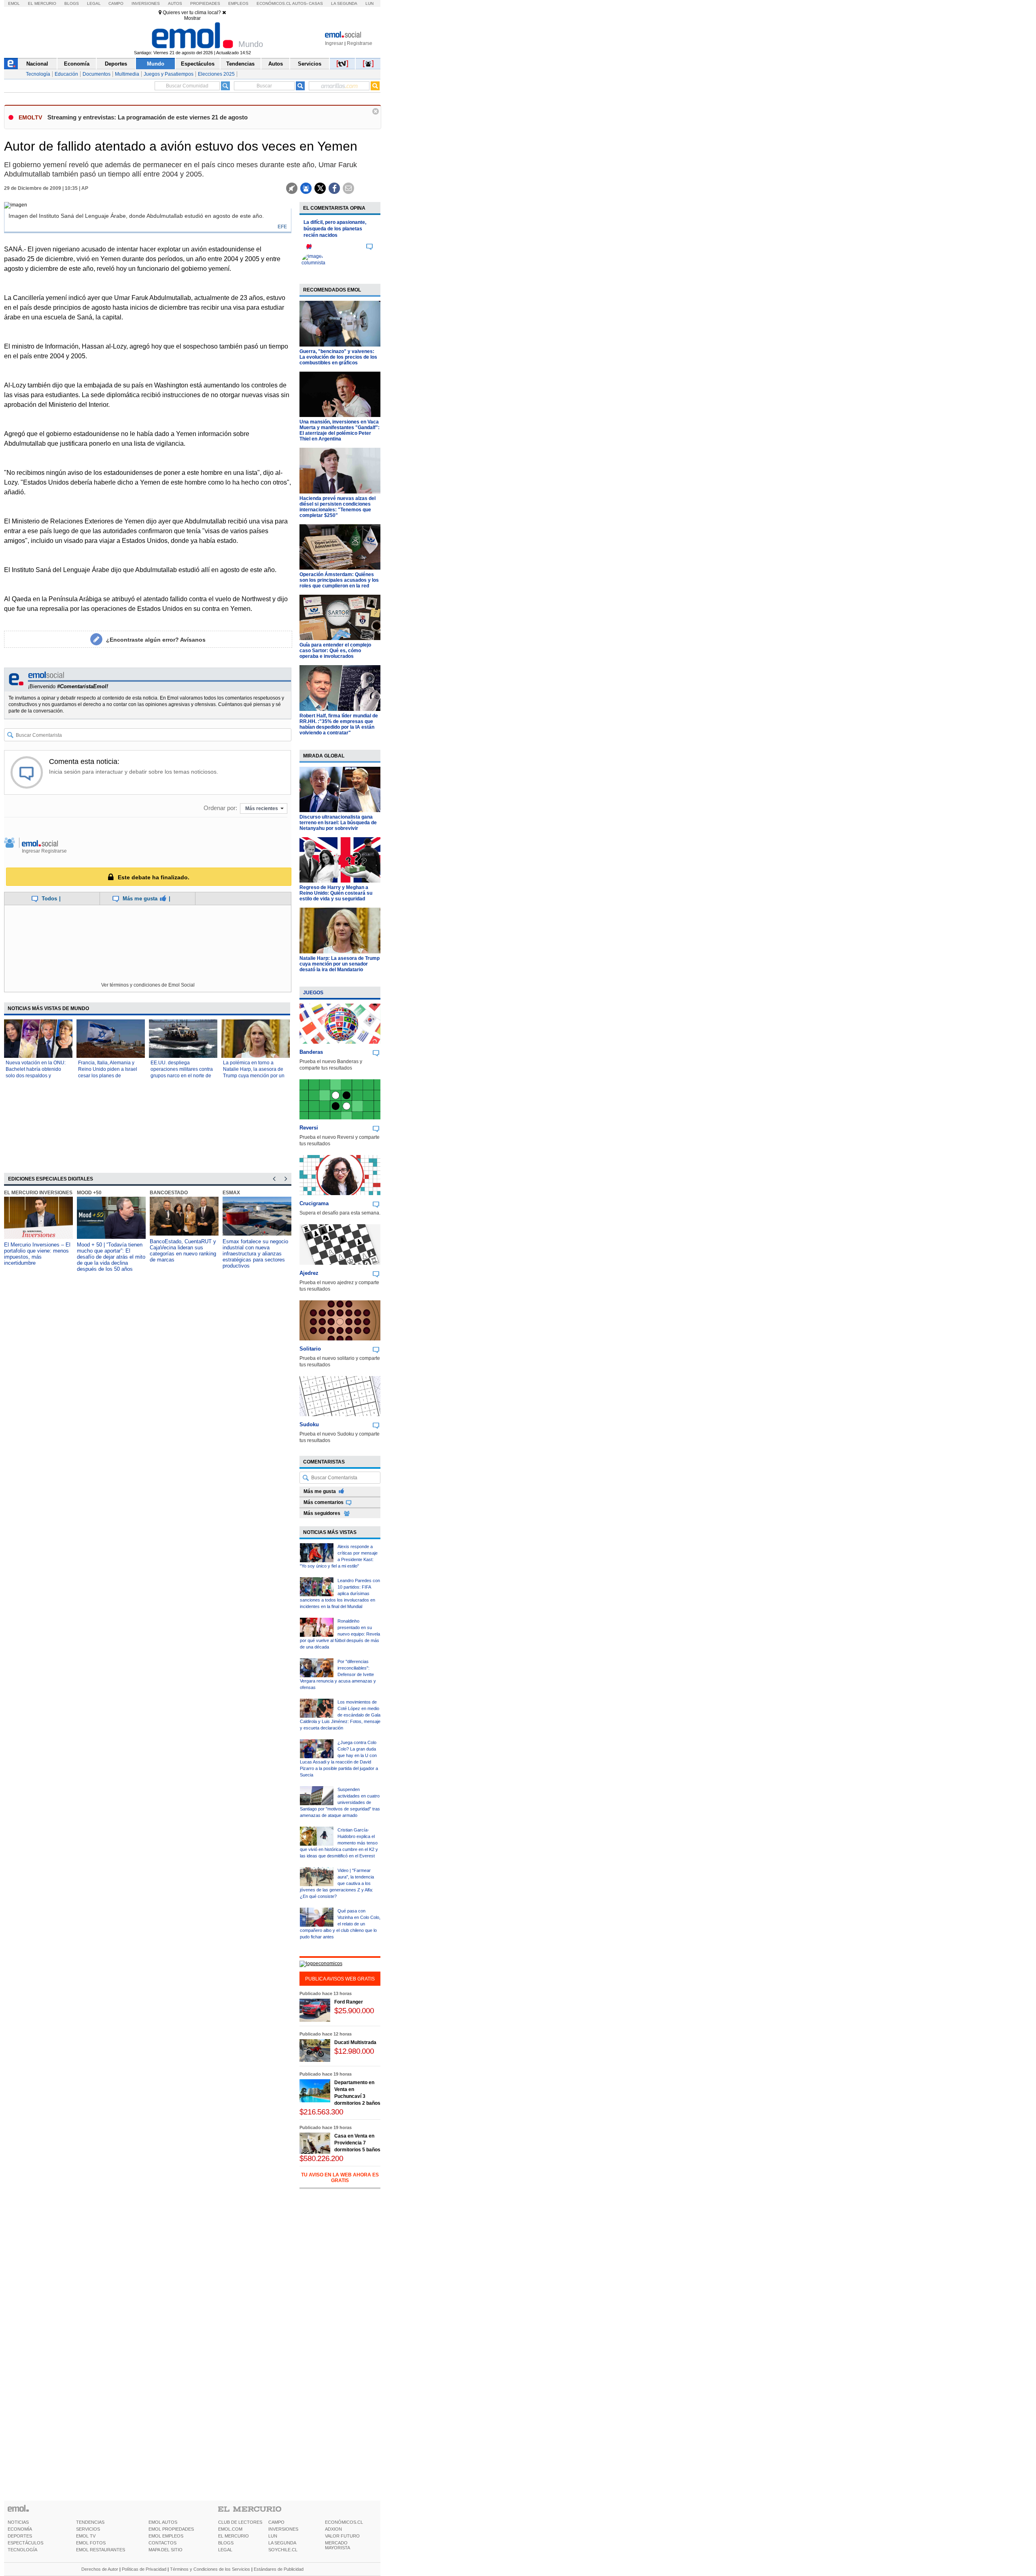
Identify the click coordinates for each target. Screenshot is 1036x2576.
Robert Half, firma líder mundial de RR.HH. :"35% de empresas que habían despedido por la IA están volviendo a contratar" (339, 724)
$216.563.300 (321, 2112)
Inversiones (146, 3)
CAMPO (276, 2522)
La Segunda (344, 3)
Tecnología (38, 74)
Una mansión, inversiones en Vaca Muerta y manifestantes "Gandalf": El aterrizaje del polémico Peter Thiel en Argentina (340, 430)
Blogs (72, 3)
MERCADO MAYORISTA (338, 2545)
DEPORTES (20, 2536)
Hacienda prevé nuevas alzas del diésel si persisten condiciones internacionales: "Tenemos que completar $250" (338, 507)
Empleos (238, 3)
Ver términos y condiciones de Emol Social (148, 985)
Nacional (37, 64)
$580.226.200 (321, 2158)
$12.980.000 (354, 2051)
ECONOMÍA (20, 2529)
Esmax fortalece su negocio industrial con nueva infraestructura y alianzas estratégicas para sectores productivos (255, 1254)
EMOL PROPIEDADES (171, 2529)
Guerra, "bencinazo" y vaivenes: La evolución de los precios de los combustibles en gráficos (338, 357)
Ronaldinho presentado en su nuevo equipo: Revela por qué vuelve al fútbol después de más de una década (340, 1634)
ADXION (333, 2529)
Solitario (310, 1349)
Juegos (313, 993)
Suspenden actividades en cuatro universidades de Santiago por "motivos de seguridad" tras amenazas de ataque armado (340, 1802)
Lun (369, 3)
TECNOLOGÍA (22, 2550)
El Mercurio (42, 3)
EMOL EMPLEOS (166, 2536)
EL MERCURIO (234, 2536)
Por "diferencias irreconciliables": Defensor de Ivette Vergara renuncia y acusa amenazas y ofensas (338, 1674)
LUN (273, 2536)
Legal (94, 3)
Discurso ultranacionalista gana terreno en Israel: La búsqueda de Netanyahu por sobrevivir (338, 823)
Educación (66, 74)
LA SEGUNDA (282, 2543)
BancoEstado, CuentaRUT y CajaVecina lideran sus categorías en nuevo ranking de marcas (183, 1251)
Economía (77, 64)
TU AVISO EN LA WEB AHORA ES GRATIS (340, 2178)
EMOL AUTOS (163, 2522)
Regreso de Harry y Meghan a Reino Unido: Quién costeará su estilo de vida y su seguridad (336, 893)
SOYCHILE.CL (283, 2550)
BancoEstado (169, 1193)
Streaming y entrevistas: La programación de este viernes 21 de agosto (148, 117)
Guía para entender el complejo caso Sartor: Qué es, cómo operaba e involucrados (335, 651)
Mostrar (192, 18)
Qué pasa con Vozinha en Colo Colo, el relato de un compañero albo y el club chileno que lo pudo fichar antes (340, 1924)
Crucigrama (314, 1203)
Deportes (116, 64)
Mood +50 (89, 1193)
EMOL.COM (230, 2529)
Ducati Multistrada (355, 2042)
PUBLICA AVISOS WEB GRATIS (340, 1979)
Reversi (309, 1128)
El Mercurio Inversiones (38, 1193)
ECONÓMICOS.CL (344, 2522)
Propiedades (205, 3)
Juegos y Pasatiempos (169, 74)
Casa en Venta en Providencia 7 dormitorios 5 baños (357, 2143)
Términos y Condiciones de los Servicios (210, 2569)
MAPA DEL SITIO (166, 2550)
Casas (316, 3)
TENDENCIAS (90, 2522)
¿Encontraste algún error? (156, 640)
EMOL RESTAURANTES (101, 2550)
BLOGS (226, 2543)
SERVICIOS (88, 2529)
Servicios (310, 64)
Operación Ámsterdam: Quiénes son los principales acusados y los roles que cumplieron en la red (339, 580)
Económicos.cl (274, 3)
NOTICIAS (18, 2522)
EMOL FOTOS (91, 2543)
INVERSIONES (283, 2529)
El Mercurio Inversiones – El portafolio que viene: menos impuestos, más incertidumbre (37, 1254)
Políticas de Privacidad (144, 2569)
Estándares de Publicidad (279, 2569)
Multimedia (127, 74)
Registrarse (360, 43)
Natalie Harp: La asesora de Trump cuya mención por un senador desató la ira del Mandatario (340, 964)
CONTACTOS (162, 2543)
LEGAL (225, 2550)
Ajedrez (309, 1273)
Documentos (97, 74)
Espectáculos (198, 64)
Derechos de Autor (100, 2569)
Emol (14, 3)
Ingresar (334, 43)
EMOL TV (86, 2536)
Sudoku (309, 1424)
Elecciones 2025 (216, 74)
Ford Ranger (349, 2002)
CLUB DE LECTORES (240, 2522)
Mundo (156, 64)
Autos (175, 3)
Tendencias (240, 64)
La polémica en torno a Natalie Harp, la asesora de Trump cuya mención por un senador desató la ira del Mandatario (254, 1076)
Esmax (231, 1193)
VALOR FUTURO (342, 2536)
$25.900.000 (354, 2011)
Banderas (311, 1052)
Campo (116, 3)
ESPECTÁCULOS (25, 2543)
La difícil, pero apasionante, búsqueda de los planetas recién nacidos (335, 229)
